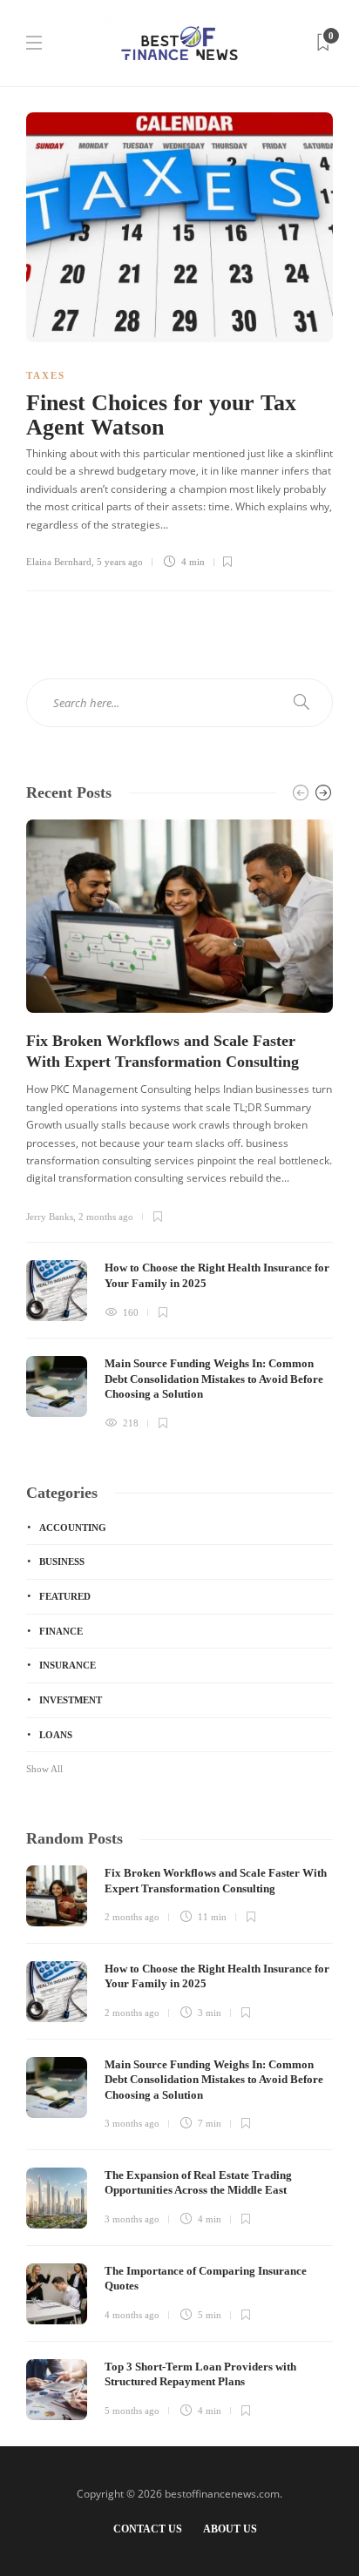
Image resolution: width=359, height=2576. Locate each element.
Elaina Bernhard (59, 562)
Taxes (46, 375)
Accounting (73, 1527)
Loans (56, 1735)
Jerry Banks (50, 1217)
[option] (179, 1126)
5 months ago (132, 2411)
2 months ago (106, 1217)
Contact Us (148, 2529)
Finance (61, 1631)
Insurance (68, 1665)
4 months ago (132, 2315)
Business (62, 1561)
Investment (71, 1700)
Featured (65, 1596)
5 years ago (120, 562)
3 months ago (132, 2123)
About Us (230, 2529)
